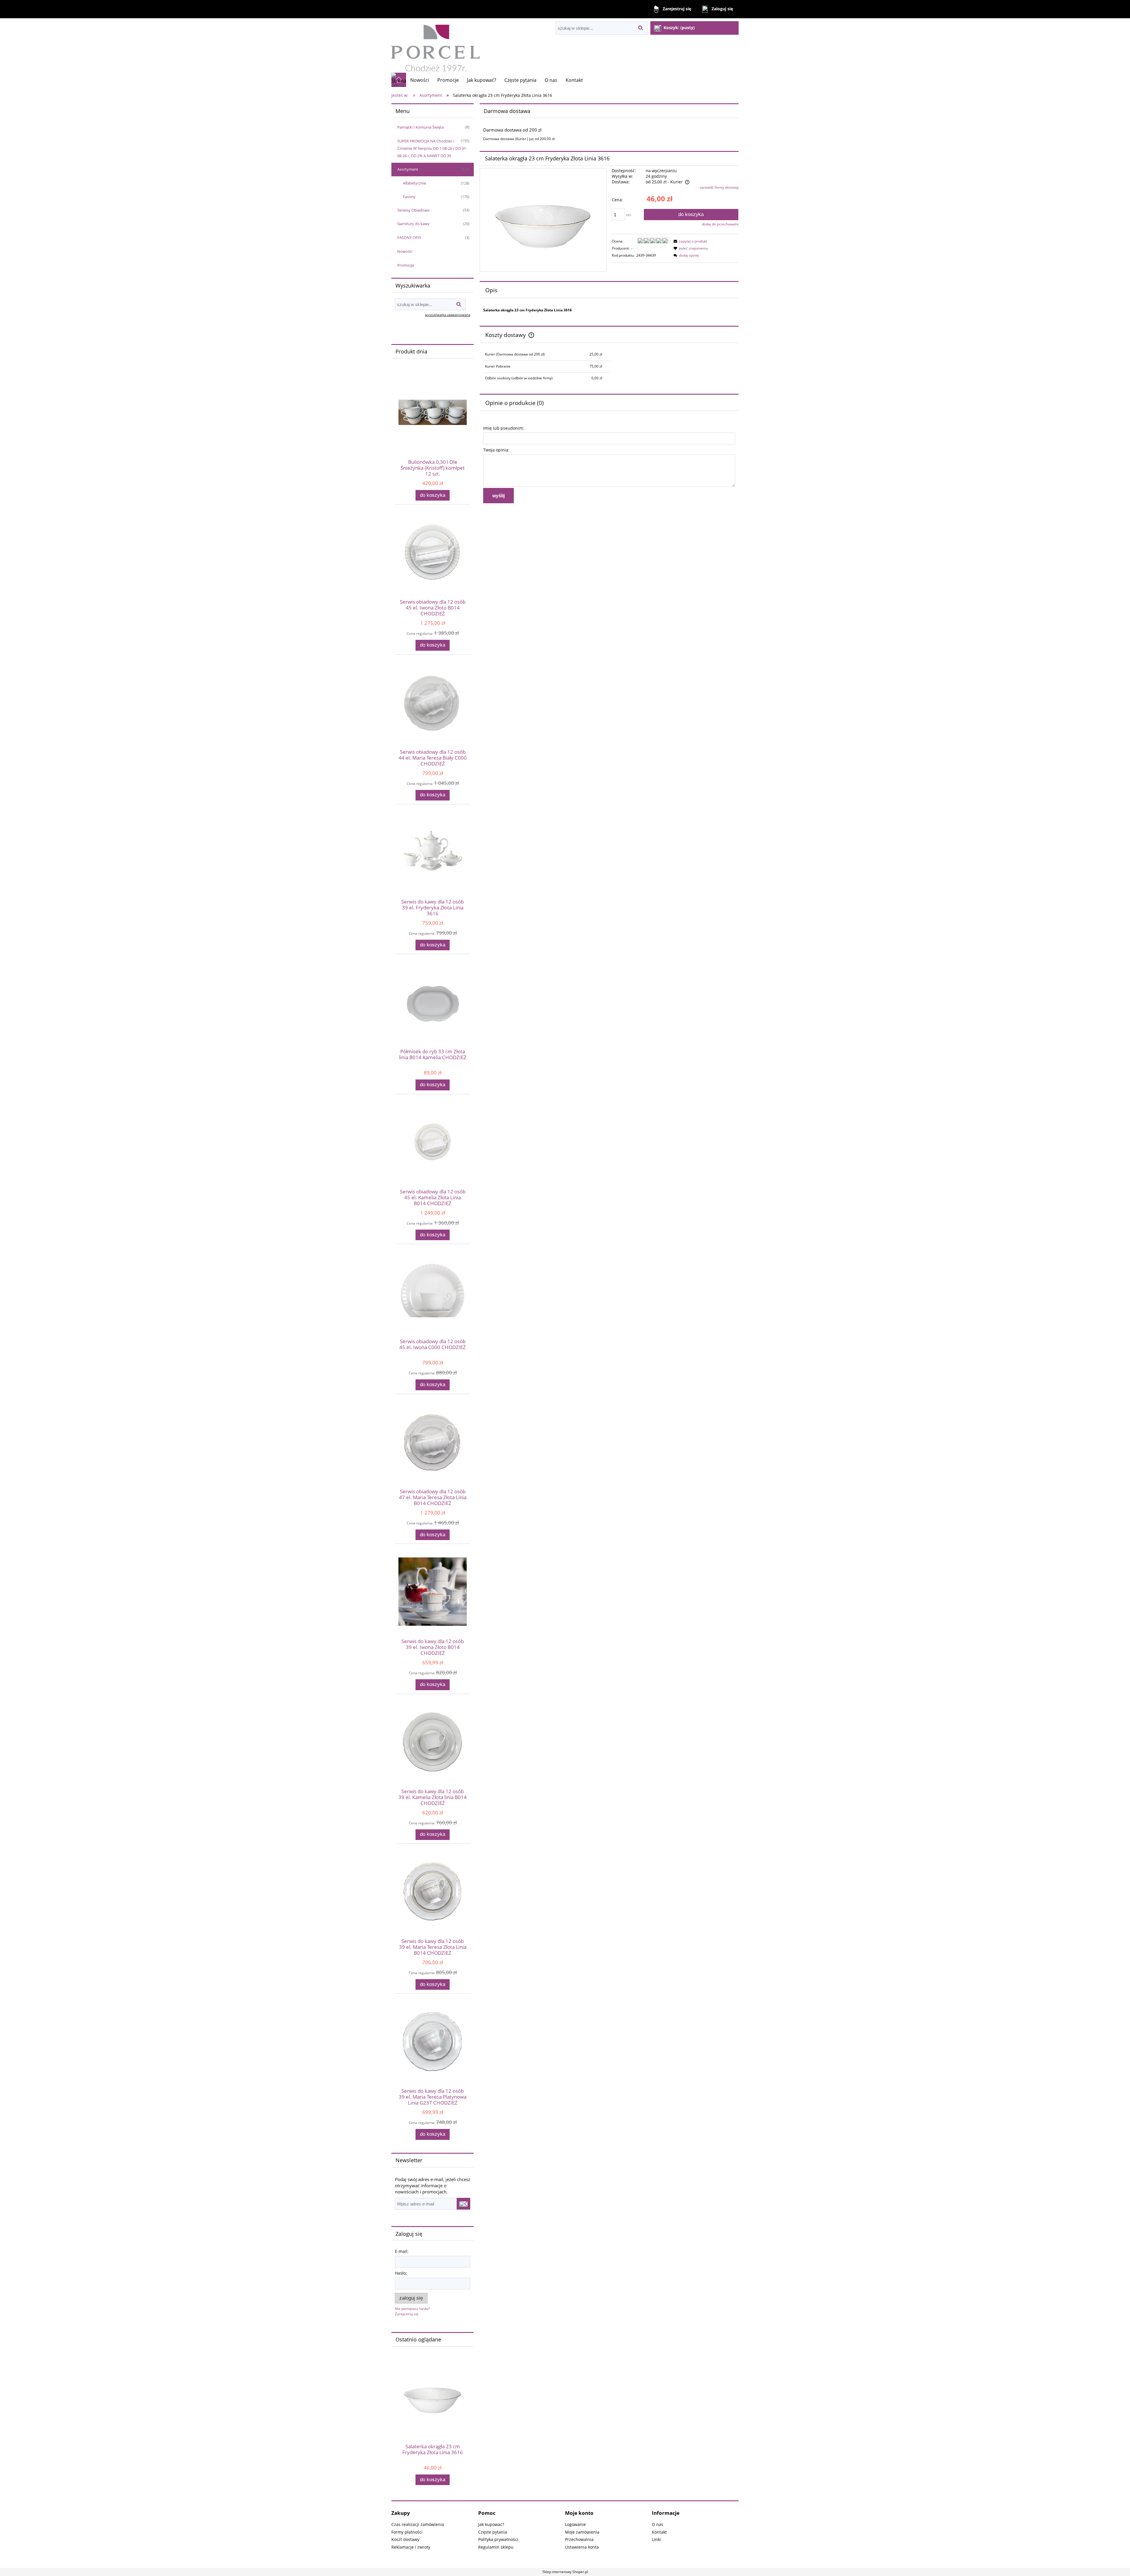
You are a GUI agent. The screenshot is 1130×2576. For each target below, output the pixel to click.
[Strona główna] (436, 45)
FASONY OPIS (409, 237)
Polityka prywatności (498, 2539)
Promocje (406, 265)
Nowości (405, 251)
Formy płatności (407, 2532)
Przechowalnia (579, 2539)
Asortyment (408, 169)
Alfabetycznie (414, 183)
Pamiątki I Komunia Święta (421, 127)
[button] (689, 241)
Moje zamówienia (582, 2532)
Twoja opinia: (496, 450)
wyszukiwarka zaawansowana (448, 315)
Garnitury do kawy (413, 224)
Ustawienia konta (582, 2547)
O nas (658, 2524)
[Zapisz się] (463, 2204)
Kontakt (659, 2532)
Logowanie (575, 2524)
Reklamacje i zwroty (411, 2547)
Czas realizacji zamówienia (418, 2524)
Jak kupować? (491, 2524)
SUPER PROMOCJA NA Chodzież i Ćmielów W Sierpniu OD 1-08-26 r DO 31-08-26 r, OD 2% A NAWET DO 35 (432, 148)
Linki (656, 2539)
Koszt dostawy (405, 2539)
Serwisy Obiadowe (413, 210)
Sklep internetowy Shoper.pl (565, 2572)
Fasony (409, 197)
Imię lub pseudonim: (504, 428)
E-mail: (402, 2251)
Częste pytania (493, 2532)
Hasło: (401, 2273)
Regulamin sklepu (496, 2547)
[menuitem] (420, 80)
